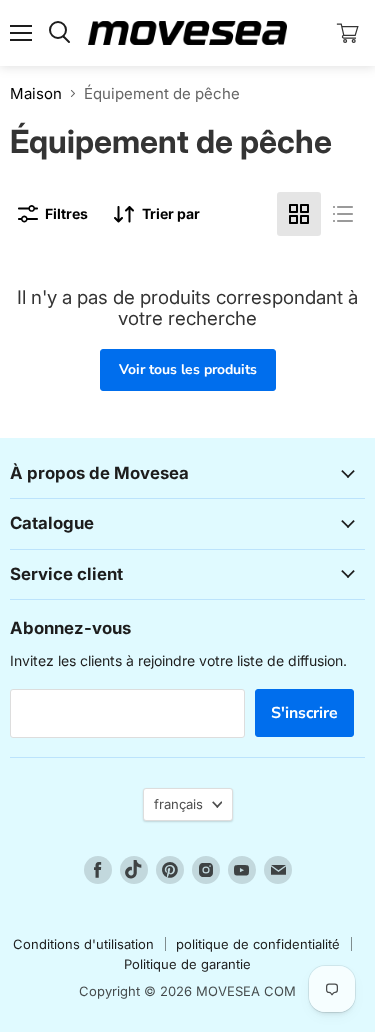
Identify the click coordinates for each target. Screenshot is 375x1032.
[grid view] (299, 214)
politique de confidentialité (258, 944)
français (178, 804)
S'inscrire (304, 713)
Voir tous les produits (188, 369)
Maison (36, 93)
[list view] (343, 214)
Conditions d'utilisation (83, 944)
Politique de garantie (187, 964)
